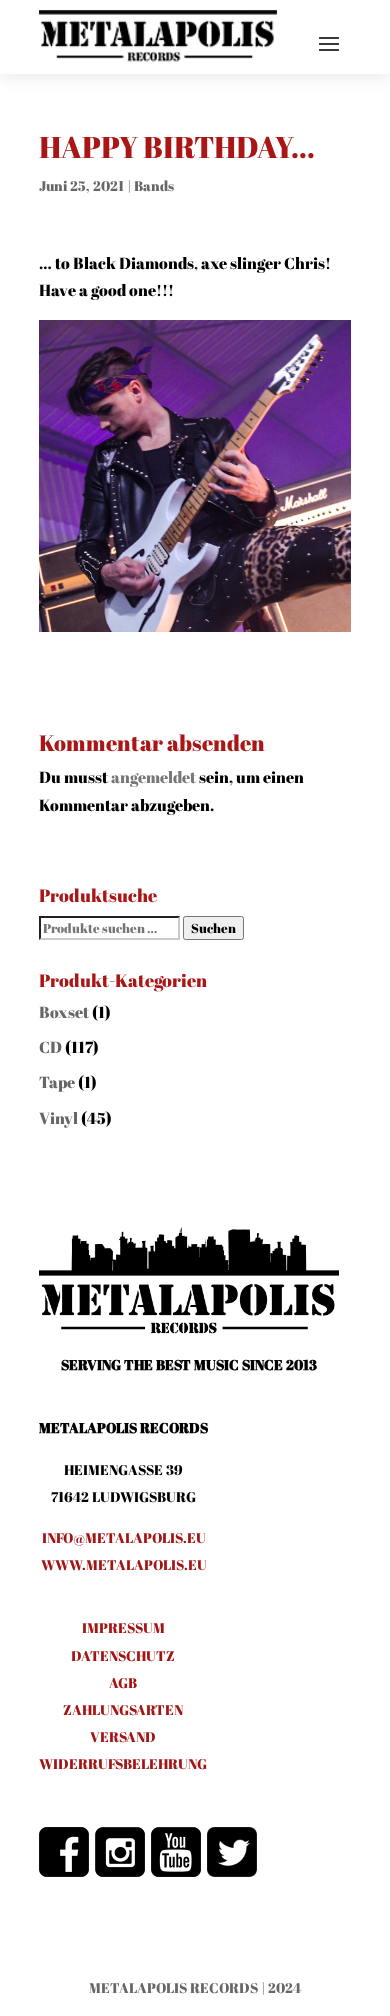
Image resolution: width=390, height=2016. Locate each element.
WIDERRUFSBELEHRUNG (123, 1763)
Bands (154, 185)
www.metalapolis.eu (124, 1564)
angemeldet (153, 777)
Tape (57, 1082)
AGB (123, 1682)
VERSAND (123, 1736)
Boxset (64, 1012)
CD (50, 1047)
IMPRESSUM (123, 1627)
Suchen (213, 928)
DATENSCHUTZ (123, 1655)
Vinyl (58, 1118)
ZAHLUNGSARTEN (123, 1709)
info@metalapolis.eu (124, 1537)
